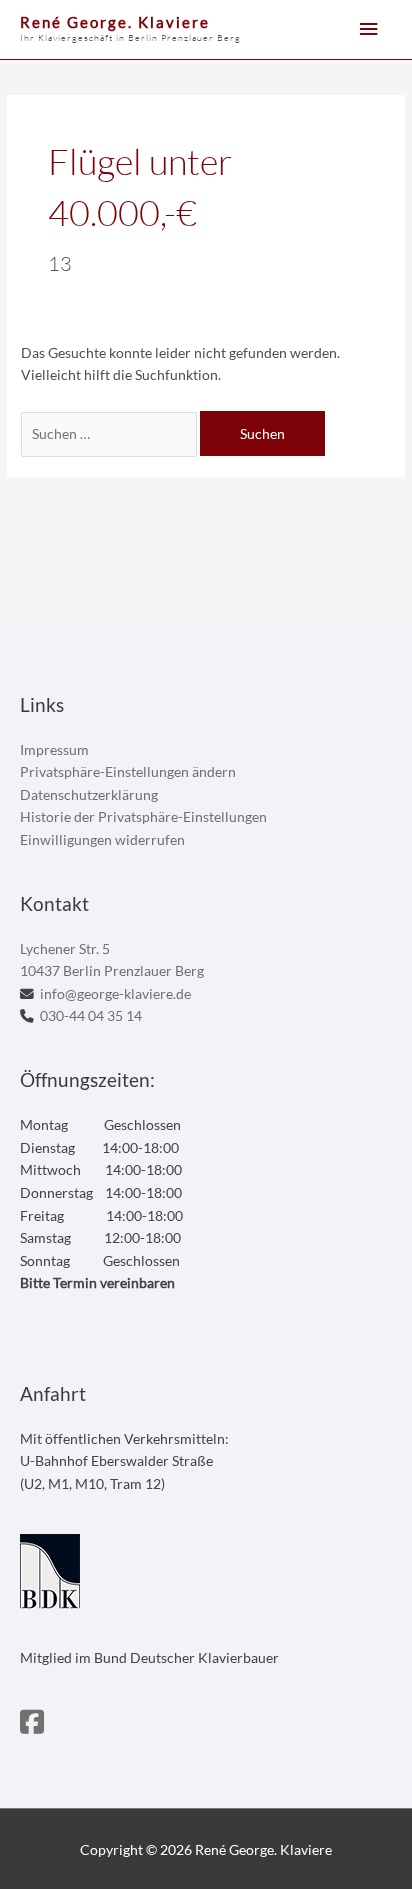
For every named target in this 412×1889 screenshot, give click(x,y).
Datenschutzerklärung (89, 794)
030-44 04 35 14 (91, 1015)
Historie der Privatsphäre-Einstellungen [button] (143, 816)
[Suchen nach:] (110, 433)
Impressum (54, 749)
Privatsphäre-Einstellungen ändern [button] (128, 771)
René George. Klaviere (115, 22)
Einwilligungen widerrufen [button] (102, 839)
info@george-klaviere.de (115, 993)
